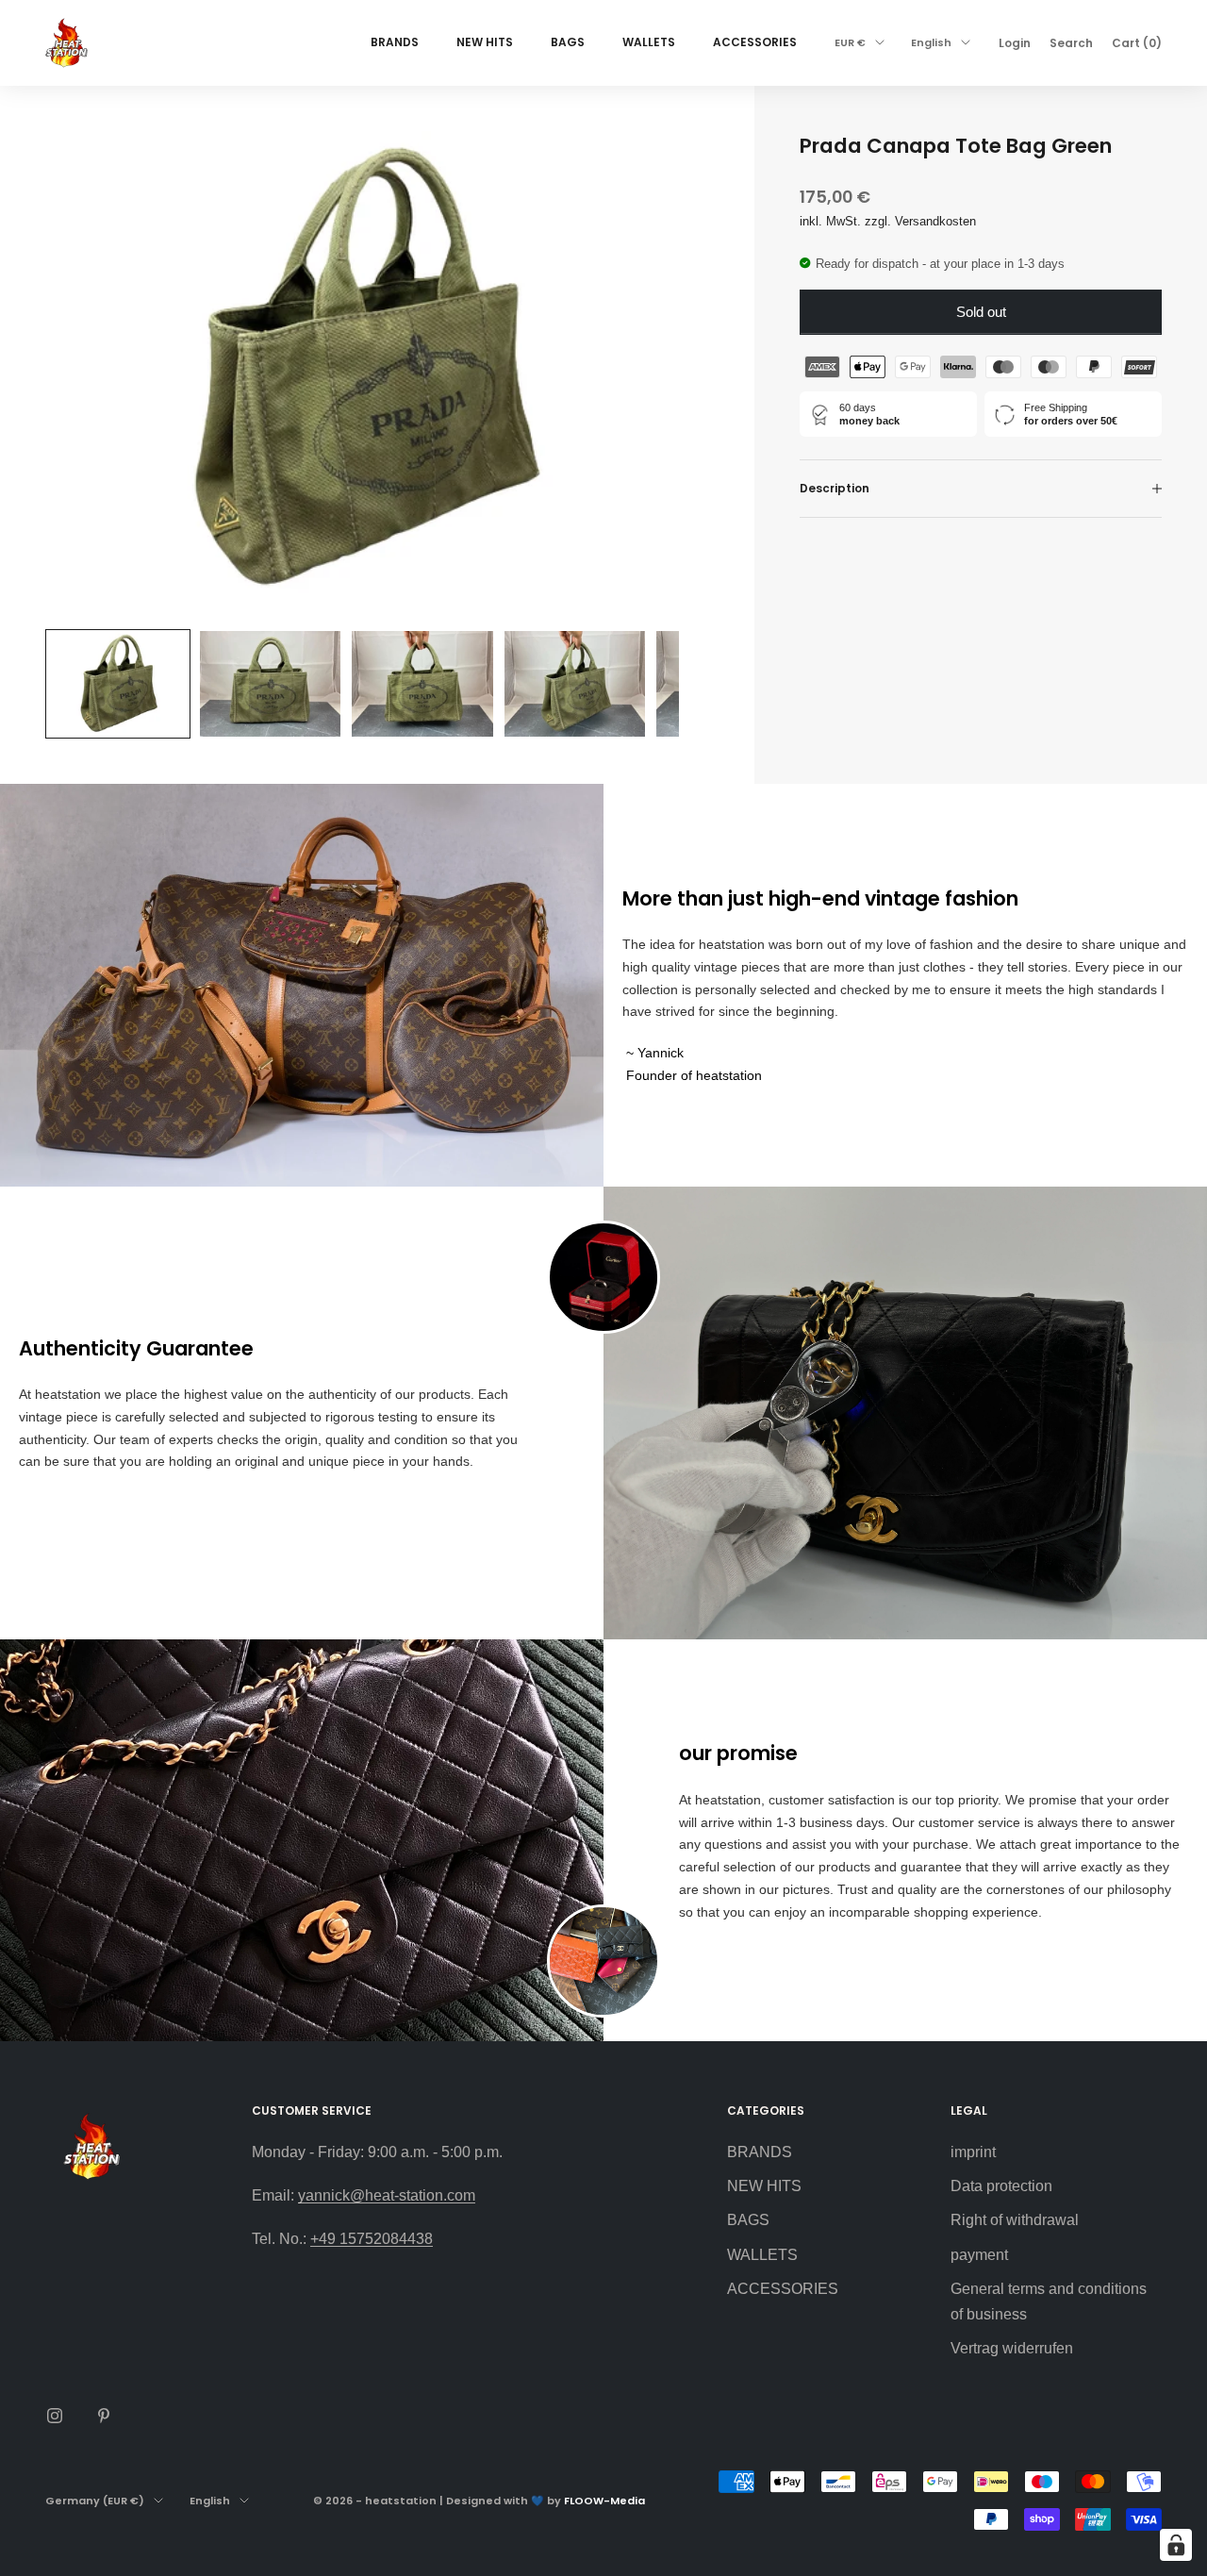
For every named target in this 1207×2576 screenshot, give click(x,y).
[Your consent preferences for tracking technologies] (1176, 2545)
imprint (973, 2152)
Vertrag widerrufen (1012, 2348)
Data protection (1001, 2186)
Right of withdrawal (1015, 2220)
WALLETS (649, 42)
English (931, 42)
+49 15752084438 (372, 2239)
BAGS (568, 42)
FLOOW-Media (604, 2501)
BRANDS (395, 42)
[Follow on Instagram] (55, 2416)
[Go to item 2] (271, 684)
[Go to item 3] (422, 684)
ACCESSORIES (755, 42)
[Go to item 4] (575, 684)
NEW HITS (485, 42)
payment (979, 2255)
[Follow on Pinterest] (104, 2416)
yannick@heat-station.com (387, 2195)
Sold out (981, 312)
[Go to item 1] (118, 684)
